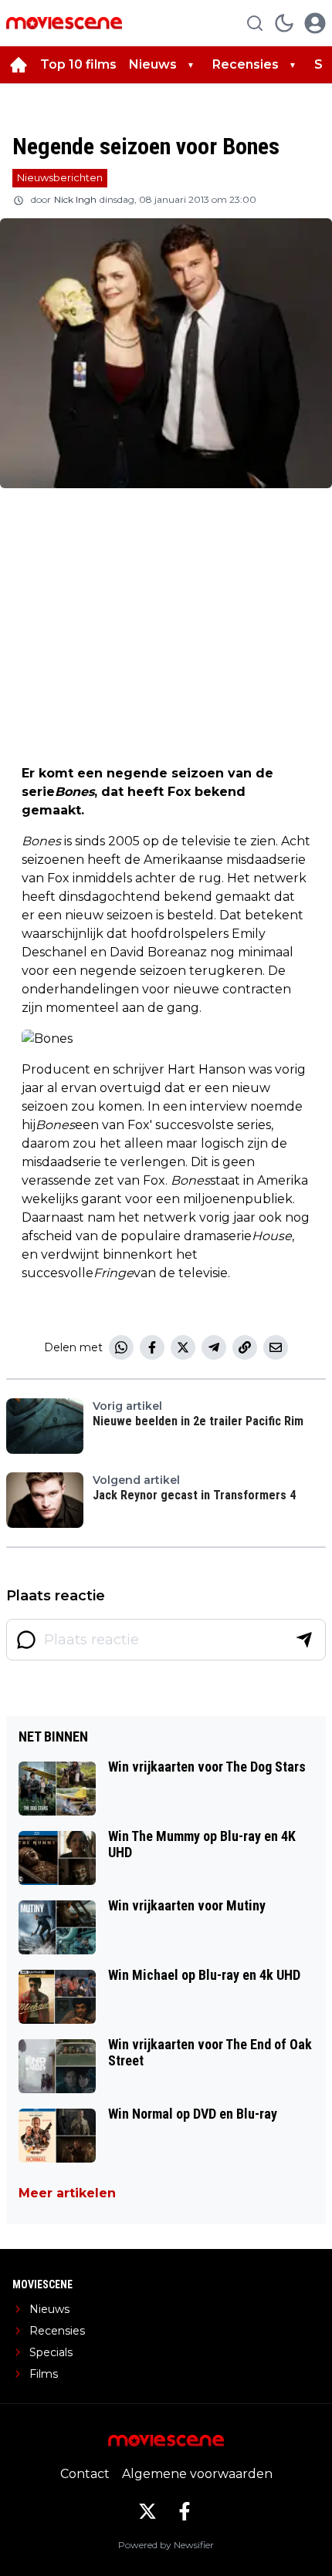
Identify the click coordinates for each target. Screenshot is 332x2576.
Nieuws (153, 64)
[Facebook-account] (185, 2511)
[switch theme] (284, 23)
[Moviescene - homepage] (64, 23)
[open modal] (315, 23)
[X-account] (147, 2511)
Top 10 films (78, 64)
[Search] (255, 23)
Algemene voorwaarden (197, 2474)
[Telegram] (214, 1347)
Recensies (246, 64)
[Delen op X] (183, 1347)
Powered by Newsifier (166, 2545)
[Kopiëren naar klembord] (245, 1347)
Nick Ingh (75, 199)
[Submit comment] (304, 1640)
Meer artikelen (67, 2193)
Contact (85, 2474)
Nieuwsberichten (60, 177)
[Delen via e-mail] (276, 1347)
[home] (19, 65)
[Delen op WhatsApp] (121, 1347)
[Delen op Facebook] (152, 1347)
